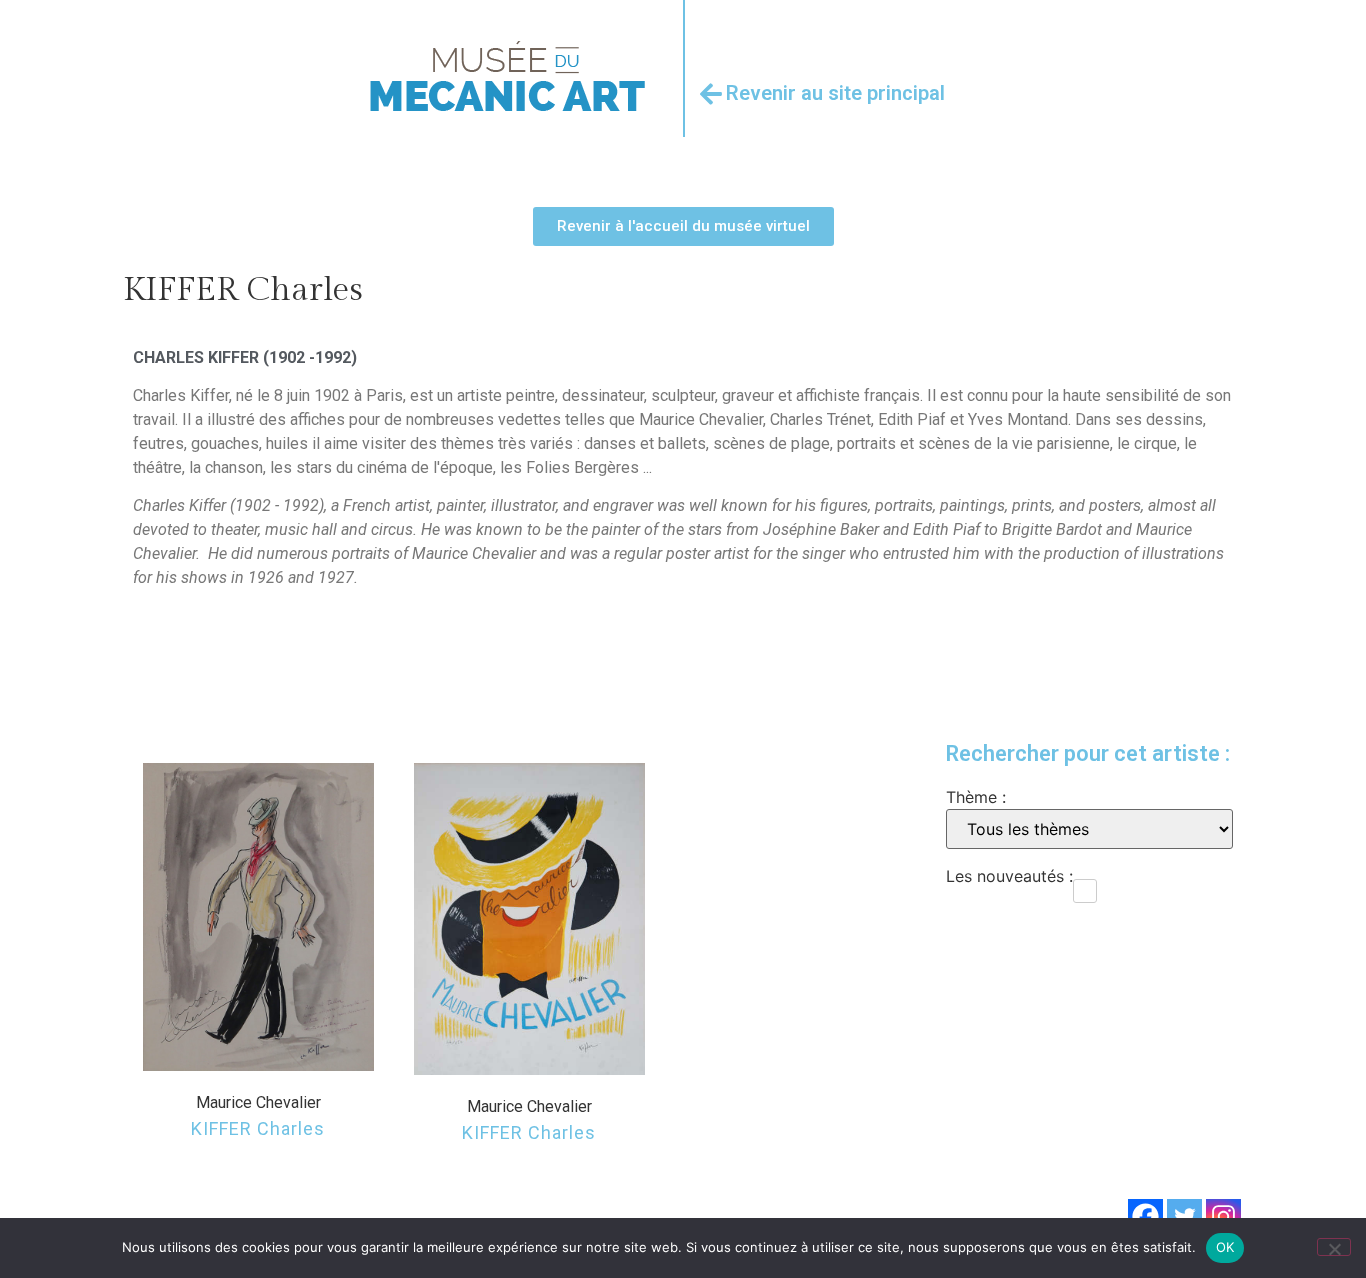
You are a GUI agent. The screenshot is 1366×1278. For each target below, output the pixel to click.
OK (1225, 1247)
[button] (258, 917)
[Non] (1334, 1247)
